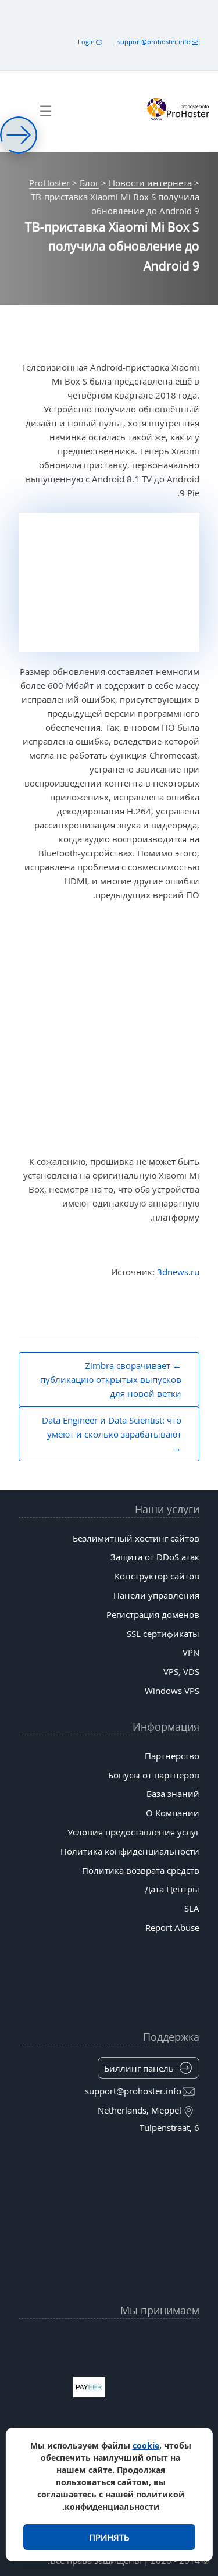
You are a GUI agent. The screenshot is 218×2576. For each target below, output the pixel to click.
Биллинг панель (139, 2068)
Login (86, 42)
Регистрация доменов (153, 1614)
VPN (191, 1652)
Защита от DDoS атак (155, 1557)
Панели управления (156, 1595)
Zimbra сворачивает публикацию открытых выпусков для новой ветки (111, 1379)
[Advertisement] (109, 1029)
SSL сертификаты (163, 1634)
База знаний (173, 1794)
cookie (146, 2445)
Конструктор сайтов (157, 1576)
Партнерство (172, 1756)
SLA (192, 1908)
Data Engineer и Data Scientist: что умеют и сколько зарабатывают (112, 1427)
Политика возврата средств (141, 1870)
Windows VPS (172, 1691)
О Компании (173, 1813)
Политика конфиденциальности (130, 1851)
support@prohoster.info (153, 42)
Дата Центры (172, 1889)
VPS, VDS (181, 1671)
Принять (109, 2537)
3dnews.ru (178, 1272)
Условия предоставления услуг (133, 1832)
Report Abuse (172, 1927)
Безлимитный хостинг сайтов (136, 1538)
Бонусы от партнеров (154, 1775)
